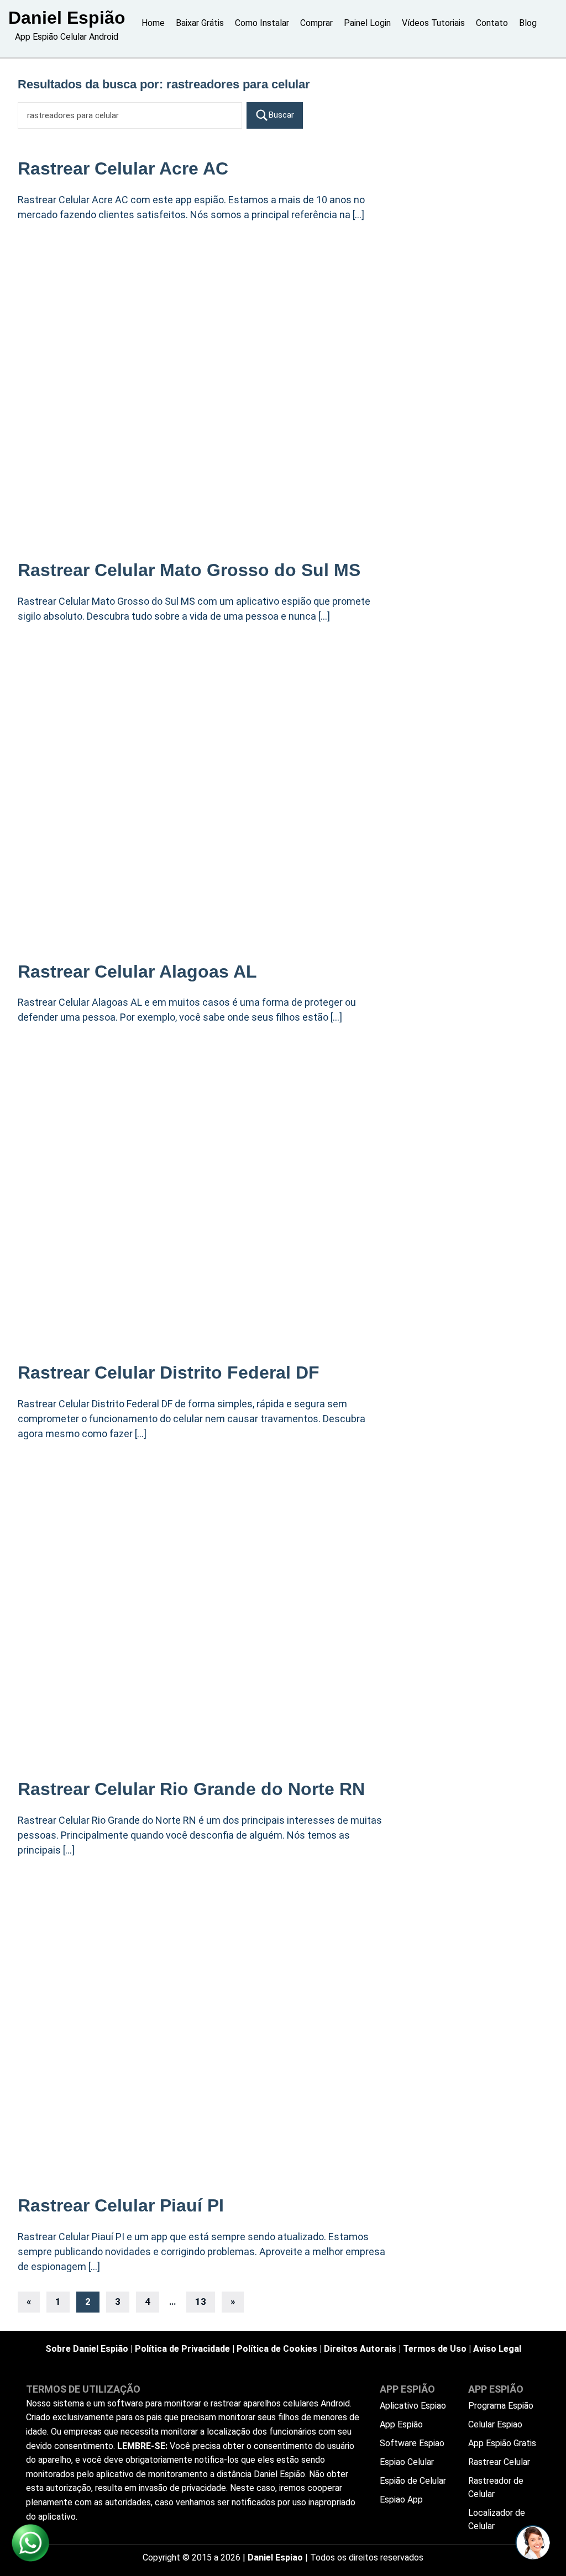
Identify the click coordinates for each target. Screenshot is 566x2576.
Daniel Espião (67, 18)
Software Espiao (412, 2443)
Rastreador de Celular (496, 2487)
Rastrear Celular (499, 2462)
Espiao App (401, 2500)
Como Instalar (262, 23)
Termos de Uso (435, 2349)
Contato (492, 23)
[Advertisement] (203, 317)
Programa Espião (501, 2406)
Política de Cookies (277, 2349)
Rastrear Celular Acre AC (123, 168)
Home (153, 23)
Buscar (281, 115)
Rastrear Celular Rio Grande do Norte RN (191, 1789)
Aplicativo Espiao (413, 2406)
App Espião (401, 2424)
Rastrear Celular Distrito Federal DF (169, 1373)
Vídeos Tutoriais (433, 23)
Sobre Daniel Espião (87, 2349)
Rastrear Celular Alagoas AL (137, 972)
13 (201, 2301)
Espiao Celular (407, 2462)
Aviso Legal (497, 2349)
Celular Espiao (495, 2424)
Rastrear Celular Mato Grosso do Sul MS (189, 570)
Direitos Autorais (360, 2349)
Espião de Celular (413, 2481)
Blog (528, 23)
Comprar (316, 23)
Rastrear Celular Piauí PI (121, 2205)
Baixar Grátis (200, 23)
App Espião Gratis (502, 2443)
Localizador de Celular (497, 2519)
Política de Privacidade (182, 2349)
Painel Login (367, 23)
